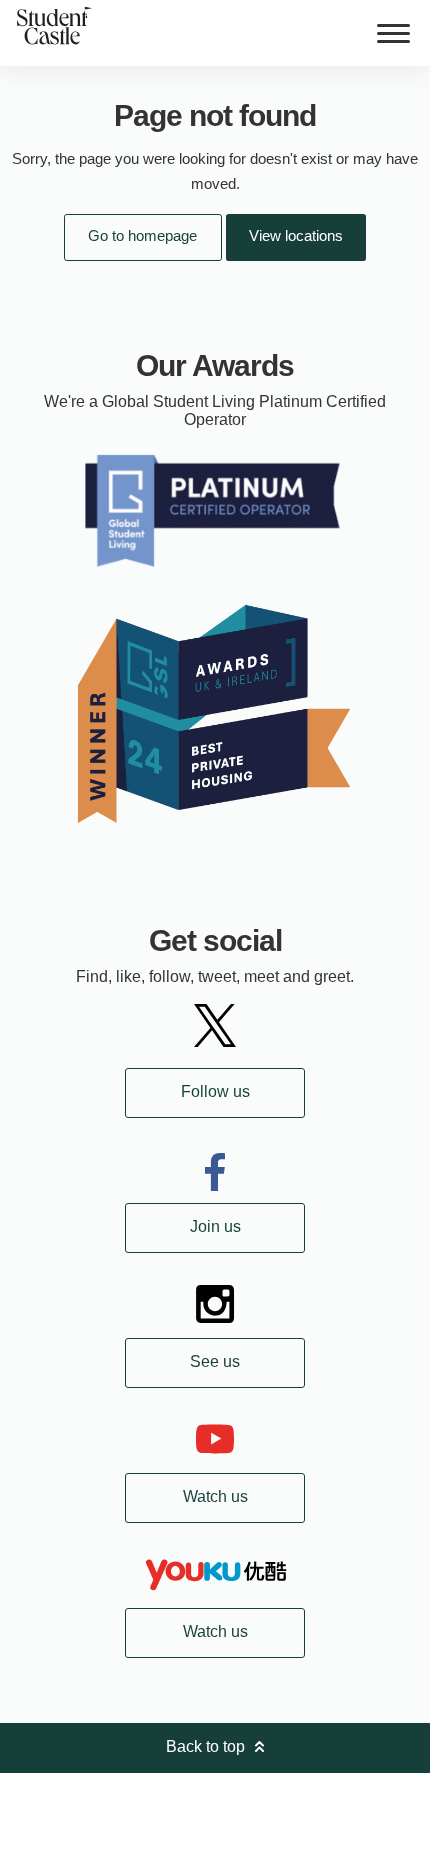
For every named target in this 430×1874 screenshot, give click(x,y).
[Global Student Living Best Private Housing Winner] (215, 712)
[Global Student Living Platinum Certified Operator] (215, 508)
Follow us (215, 1091)
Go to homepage (142, 235)
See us (215, 1361)
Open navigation (393, 33)
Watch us (215, 1496)
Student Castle (54, 25)
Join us (215, 1226)
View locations (296, 235)
